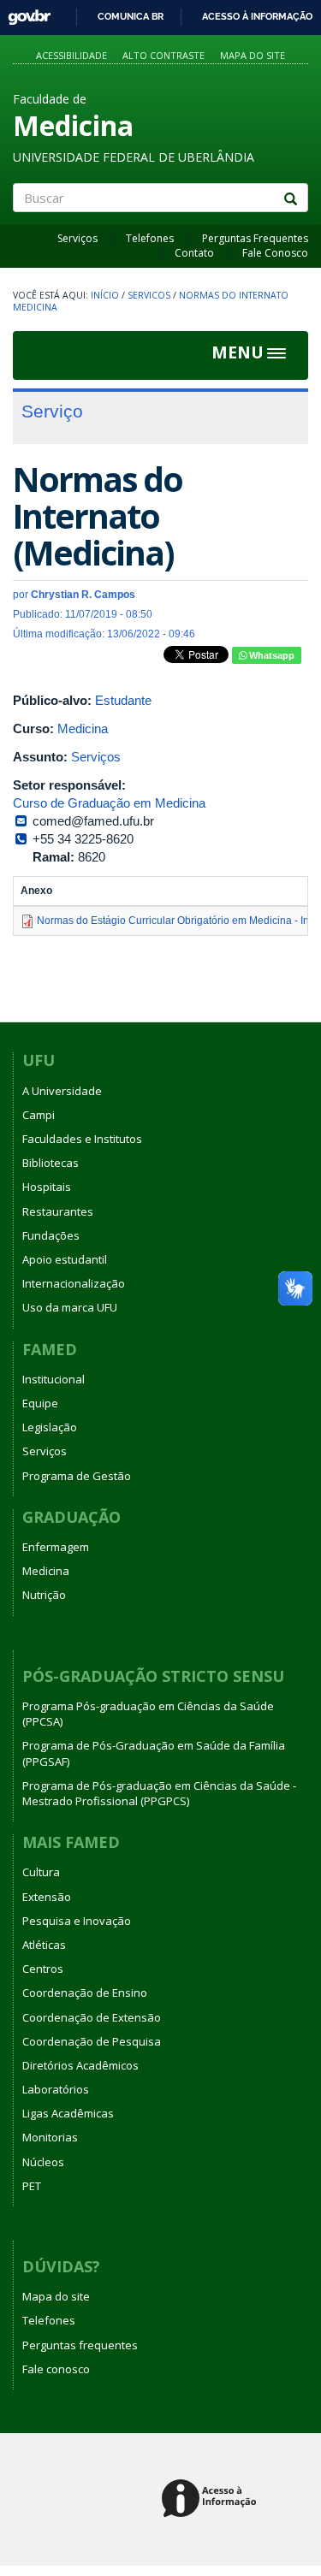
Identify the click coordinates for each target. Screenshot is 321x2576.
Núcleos (43, 2162)
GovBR (24, 12)
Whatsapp (270, 655)
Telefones (150, 238)
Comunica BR (131, 16)
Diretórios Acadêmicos (80, 2065)
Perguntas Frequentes (255, 238)
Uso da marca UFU (70, 1307)
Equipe (40, 1403)
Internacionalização (74, 1283)
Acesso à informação (257, 16)
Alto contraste (163, 55)
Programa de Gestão (77, 1476)
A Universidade (62, 1091)
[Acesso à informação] (212, 2499)
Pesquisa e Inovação (77, 1921)
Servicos (149, 295)
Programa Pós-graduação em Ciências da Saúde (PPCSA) (148, 1714)
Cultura (41, 1872)
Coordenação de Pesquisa (92, 2041)
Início (105, 295)
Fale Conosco (275, 253)
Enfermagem (56, 1547)
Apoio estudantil (65, 1259)
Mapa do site (253, 55)
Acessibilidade (71, 55)
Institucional (53, 1379)
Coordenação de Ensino (85, 1993)
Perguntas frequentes (80, 2345)
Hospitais (47, 1187)
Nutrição (44, 1595)
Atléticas (44, 1945)
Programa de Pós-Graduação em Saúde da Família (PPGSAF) (154, 1753)
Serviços (77, 238)
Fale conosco (56, 2369)
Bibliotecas (51, 1163)
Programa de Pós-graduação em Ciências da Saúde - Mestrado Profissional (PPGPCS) (159, 1793)
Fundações (51, 1235)
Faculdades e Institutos (82, 1139)
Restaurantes (58, 1211)
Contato (194, 253)
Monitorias (50, 2137)
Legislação (50, 1427)
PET (32, 2186)
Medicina (83, 728)
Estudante (123, 700)
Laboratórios (56, 2089)
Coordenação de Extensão (92, 2017)
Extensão (47, 1897)
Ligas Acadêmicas (68, 2113)
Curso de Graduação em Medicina (109, 803)
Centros (43, 1969)
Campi (39, 1115)
